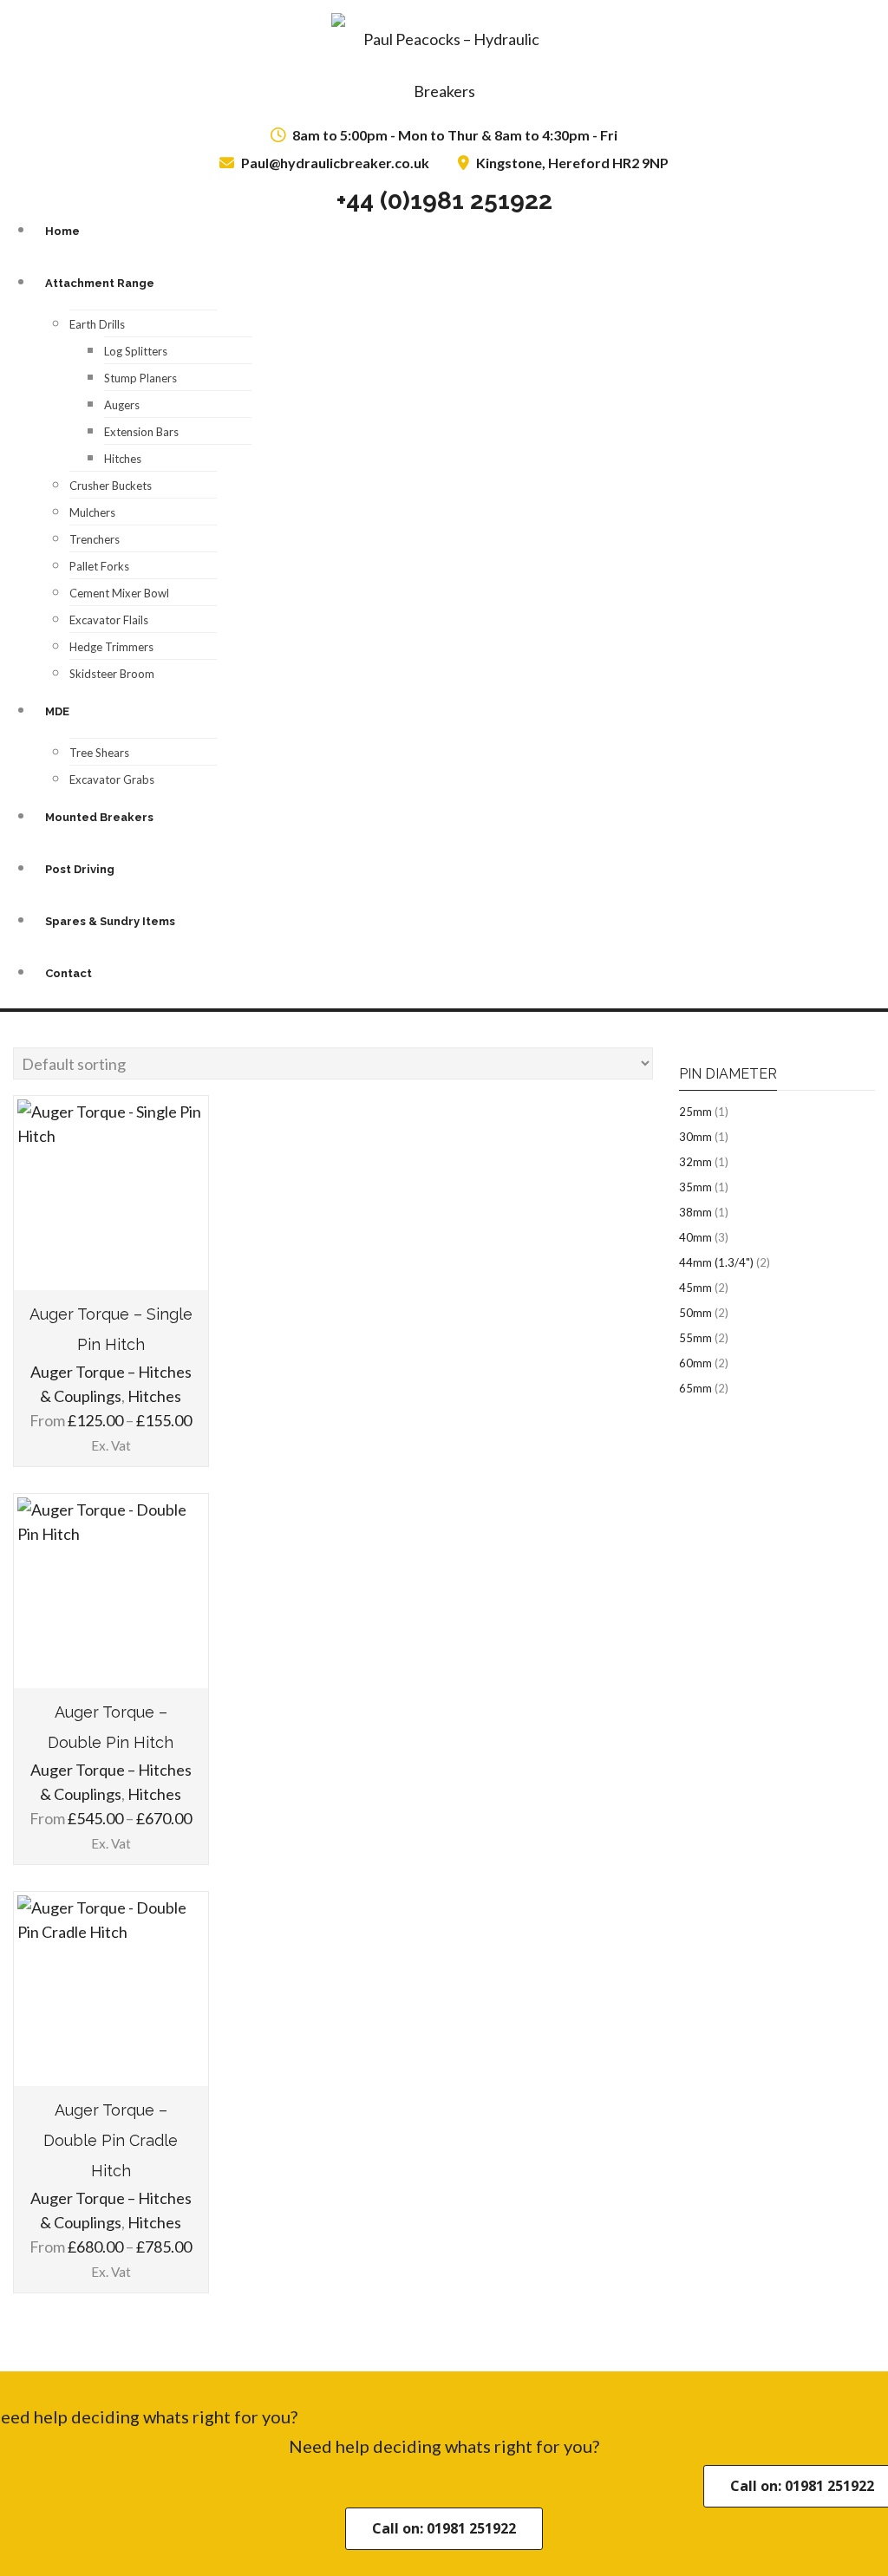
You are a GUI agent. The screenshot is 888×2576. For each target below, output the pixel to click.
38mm (695, 1212)
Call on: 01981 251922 (444, 2528)
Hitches (154, 1396)
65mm (695, 1388)
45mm (695, 1288)
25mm (695, 1112)
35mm (695, 1187)
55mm (695, 1338)
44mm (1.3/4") (716, 1262)
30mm (695, 1137)
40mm (695, 1237)
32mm (695, 1162)
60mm (695, 1363)
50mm (695, 1313)
